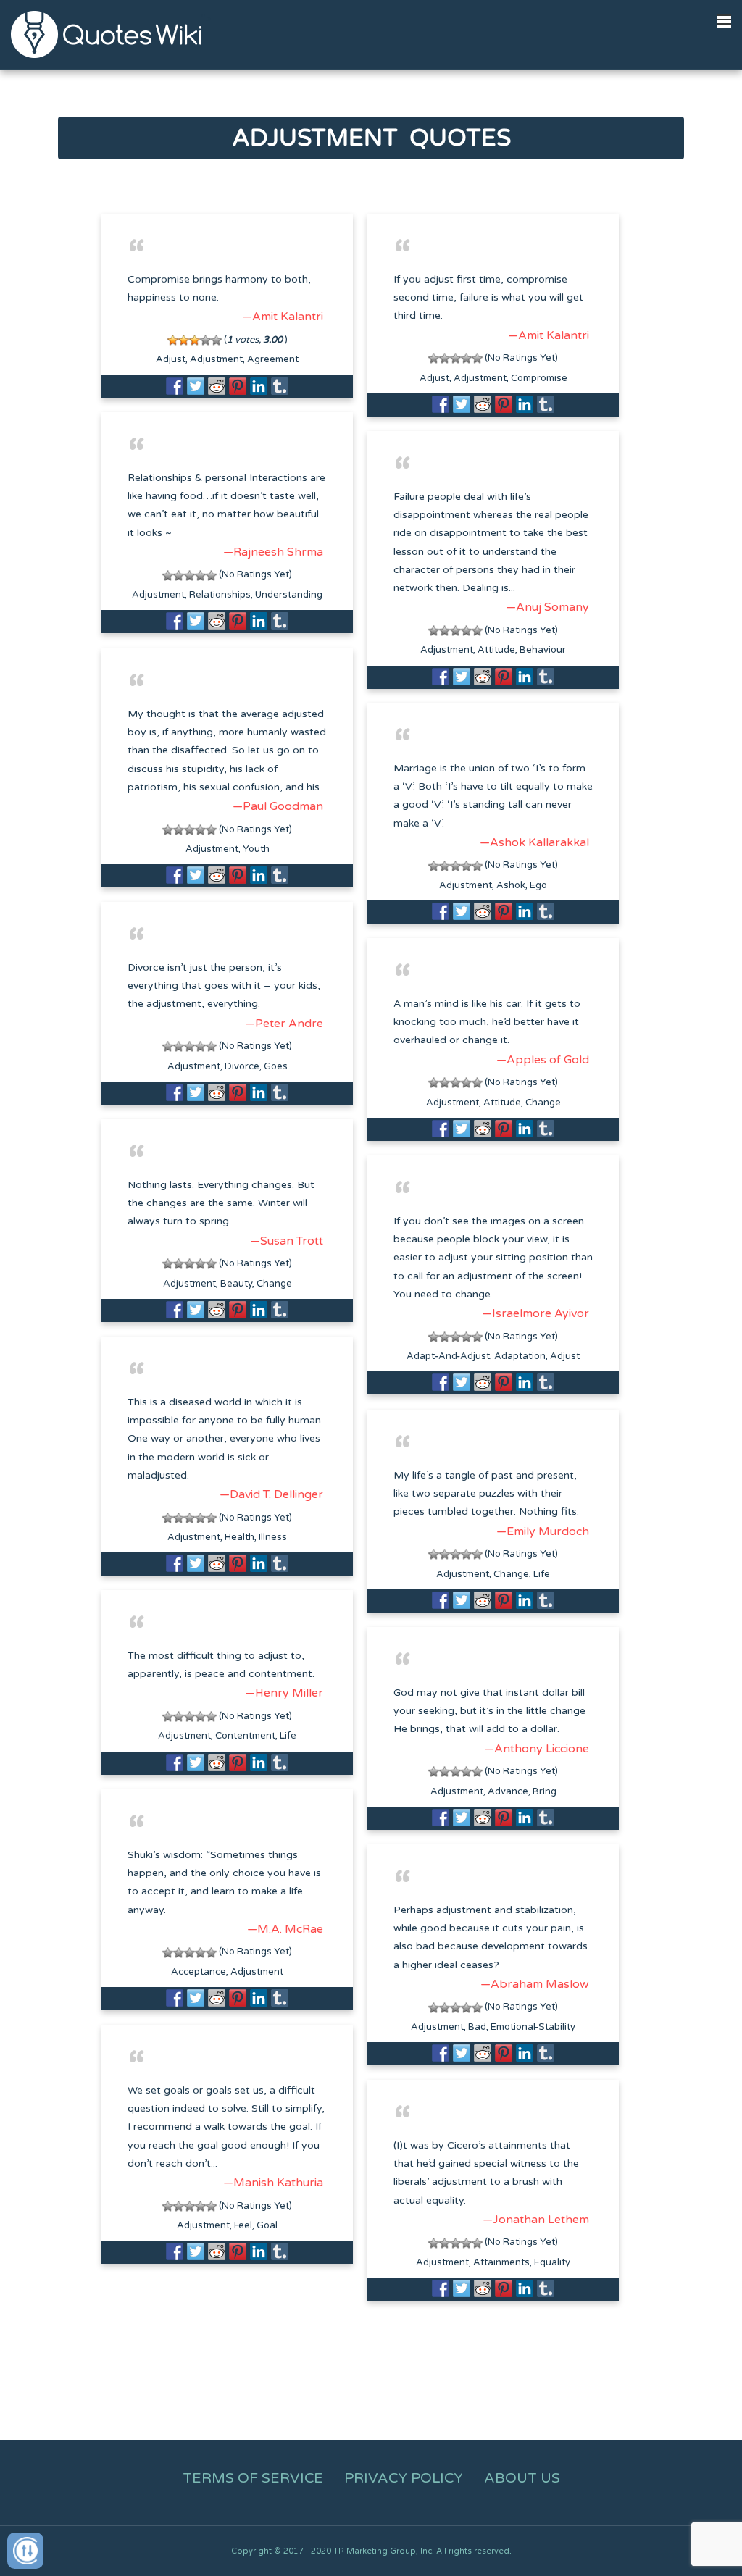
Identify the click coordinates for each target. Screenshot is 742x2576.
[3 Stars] (195, 340)
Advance (508, 1791)
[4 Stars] (205, 340)
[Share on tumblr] (280, 386)
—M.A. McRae (285, 1929)
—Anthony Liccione (537, 1749)
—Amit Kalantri (283, 317)
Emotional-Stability (533, 2027)
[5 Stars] (216, 340)
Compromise (539, 378)
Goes (276, 1066)
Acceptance (199, 1972)
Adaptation (520, 1356)
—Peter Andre (284, 1024)
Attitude (496, 650)
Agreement (273, 359)
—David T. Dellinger (271, 1494)
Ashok (511, 885)
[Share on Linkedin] (259, 386)
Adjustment (216, 359)
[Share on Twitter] (196, 386)
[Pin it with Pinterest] (238, 386)
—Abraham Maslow (535, 1984)
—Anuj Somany (547, 607)
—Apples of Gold (543, 1060)
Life (542, 1574)
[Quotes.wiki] (106, 34)
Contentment (245, 1736)
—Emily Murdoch (543, 1531)
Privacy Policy (404, 2478)
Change (543, 1103)
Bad (477, 2027)
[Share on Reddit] (217, 386)
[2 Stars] (184, 340)
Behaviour (543, 650)
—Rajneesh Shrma (273, 552)
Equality (552, 2262)
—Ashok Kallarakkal (534, 842)
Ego (538, 885)
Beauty (236, 1284)
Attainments (501, 2262)
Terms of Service (253, 2478)
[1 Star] (173, 340)
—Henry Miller (284, 1693)
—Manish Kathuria (273, 2183)
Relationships (220, 595)
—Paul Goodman (278, 806)
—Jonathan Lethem (536, 2220)
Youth (256, 849)
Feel (243, 2225)
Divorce (242, 1066)
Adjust (171, 359)
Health (239, 1537)
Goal (267, 2225)
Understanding (289, 595)
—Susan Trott (287, 1241)
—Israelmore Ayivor (535, 1313)
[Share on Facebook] (175, 386)
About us (522, 2478)
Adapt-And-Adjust (448, 1356)
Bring (545, 1791)
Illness (273, 1537)
